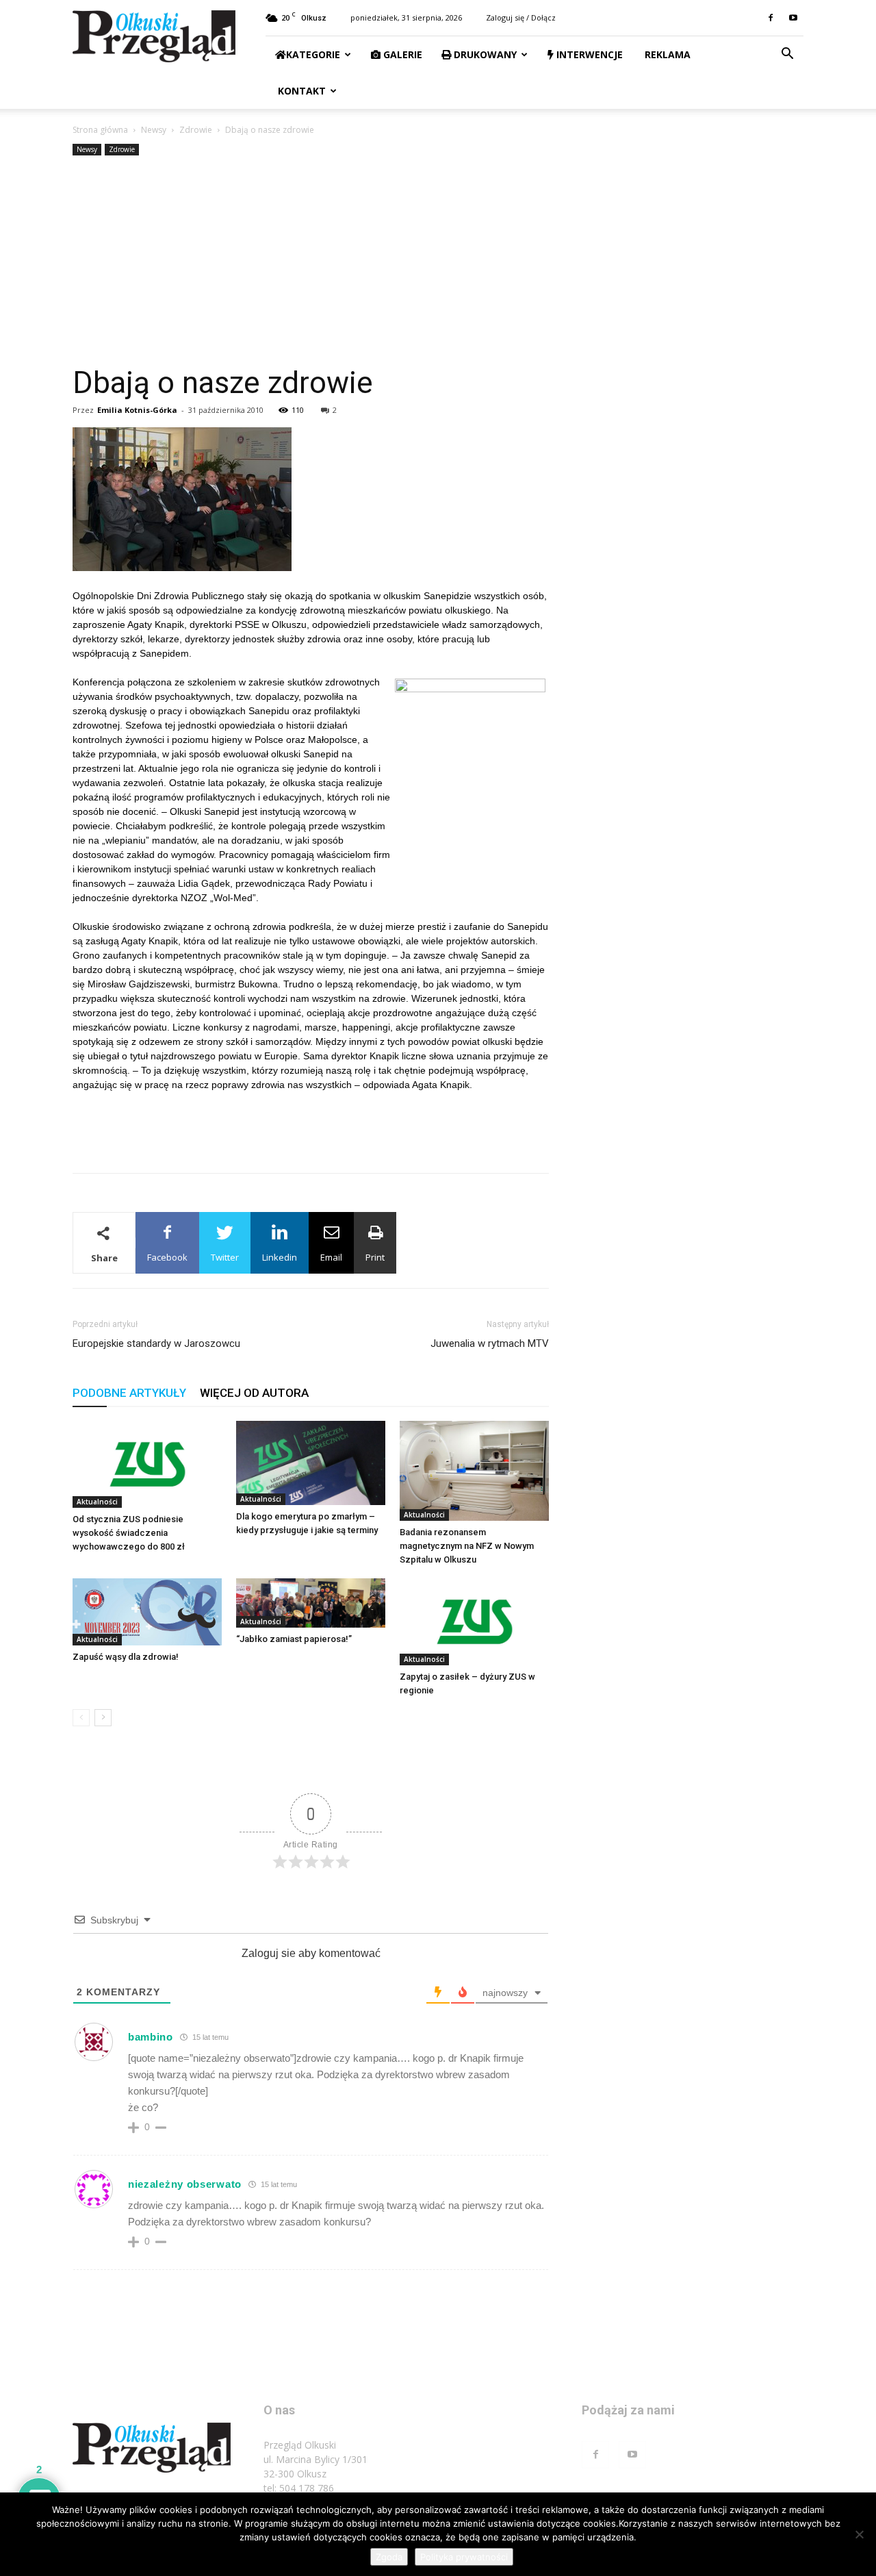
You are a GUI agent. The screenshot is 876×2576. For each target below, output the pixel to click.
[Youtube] (793, 18)
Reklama (666, 54)
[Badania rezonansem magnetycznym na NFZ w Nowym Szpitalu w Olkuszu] (474, 1471)
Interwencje (588, 54)
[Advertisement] (438, 262)
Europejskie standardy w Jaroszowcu (156, 1343)
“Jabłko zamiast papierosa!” (294, 1639)
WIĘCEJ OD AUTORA (254, 1393)
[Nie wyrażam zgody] (859, 2534)
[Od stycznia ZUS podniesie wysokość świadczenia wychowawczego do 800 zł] (147, 1464)
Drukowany (484, 54)
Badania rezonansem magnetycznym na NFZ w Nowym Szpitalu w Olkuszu (467, 1546)
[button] (787, 55)
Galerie (401, 54)
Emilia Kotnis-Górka (137, 410)
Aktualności (97, 1502)
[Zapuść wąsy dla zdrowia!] (147, 1612)
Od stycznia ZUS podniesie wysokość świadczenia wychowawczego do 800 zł (129, 1533)
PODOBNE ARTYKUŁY (129, 1393)
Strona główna (100, 130)
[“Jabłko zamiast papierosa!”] (311, 1603)
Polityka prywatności (464, 2557)
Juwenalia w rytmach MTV (490, 1343)
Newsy (154, 130)
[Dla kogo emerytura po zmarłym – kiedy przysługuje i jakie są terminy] (311, 1463)
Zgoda (389, 2557)
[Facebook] (771, 18)
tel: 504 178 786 (299, 2488)
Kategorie (313, 54)
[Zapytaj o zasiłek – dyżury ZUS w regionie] (474, 1622)
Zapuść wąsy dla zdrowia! (126, 1657)
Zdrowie (196, 130)
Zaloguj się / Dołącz (521, 17)
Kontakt (300, 91)
